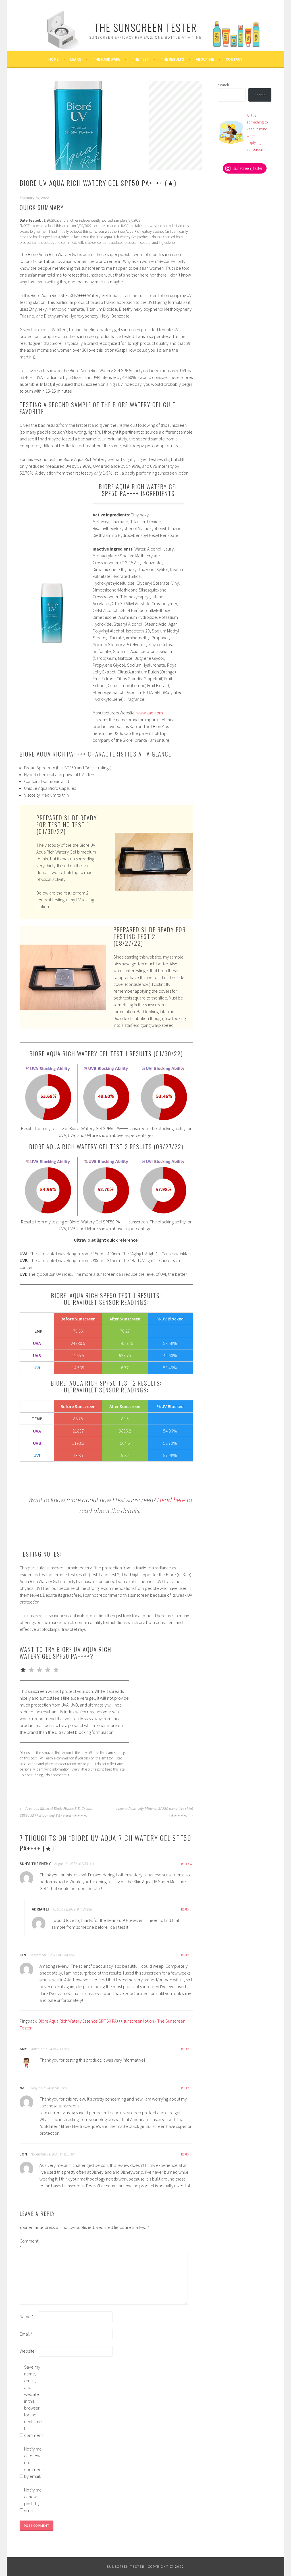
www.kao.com (150, 713)
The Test (141, 59)
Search (224, 85)
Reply (185, 1864)
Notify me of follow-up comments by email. (33, 2462)
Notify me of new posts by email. (33, 2500)
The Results (172, 59)
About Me (205, 59)
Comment (29, 2244)
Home (53, 59)
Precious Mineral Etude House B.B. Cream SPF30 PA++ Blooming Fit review (56, 1812)
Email (26, 2334)
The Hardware (107, 59)
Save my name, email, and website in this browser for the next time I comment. (33, 2401)
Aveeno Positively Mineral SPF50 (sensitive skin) (155, 1812)
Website (27, 2351)
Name (27, 2317)
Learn (76, 59)
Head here (171, 1500)
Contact (234, 59)
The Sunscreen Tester (146, 27)
